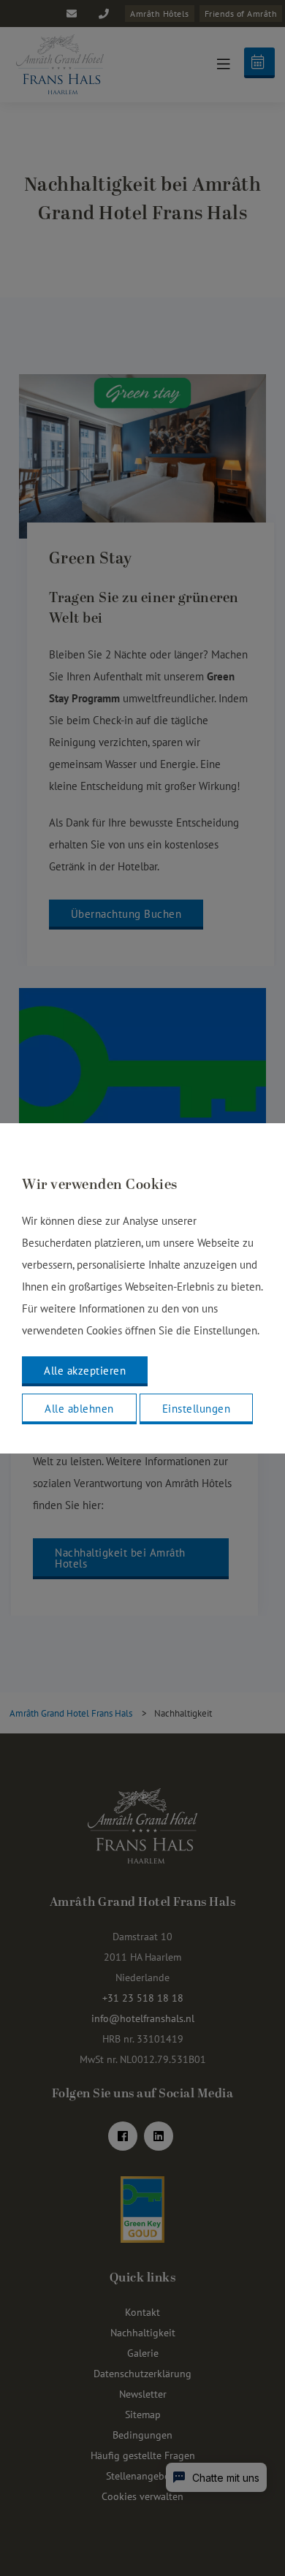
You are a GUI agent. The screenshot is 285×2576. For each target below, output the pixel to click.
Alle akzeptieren (85, 1371)
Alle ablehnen (79, 1409)
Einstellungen (197, 1409)
